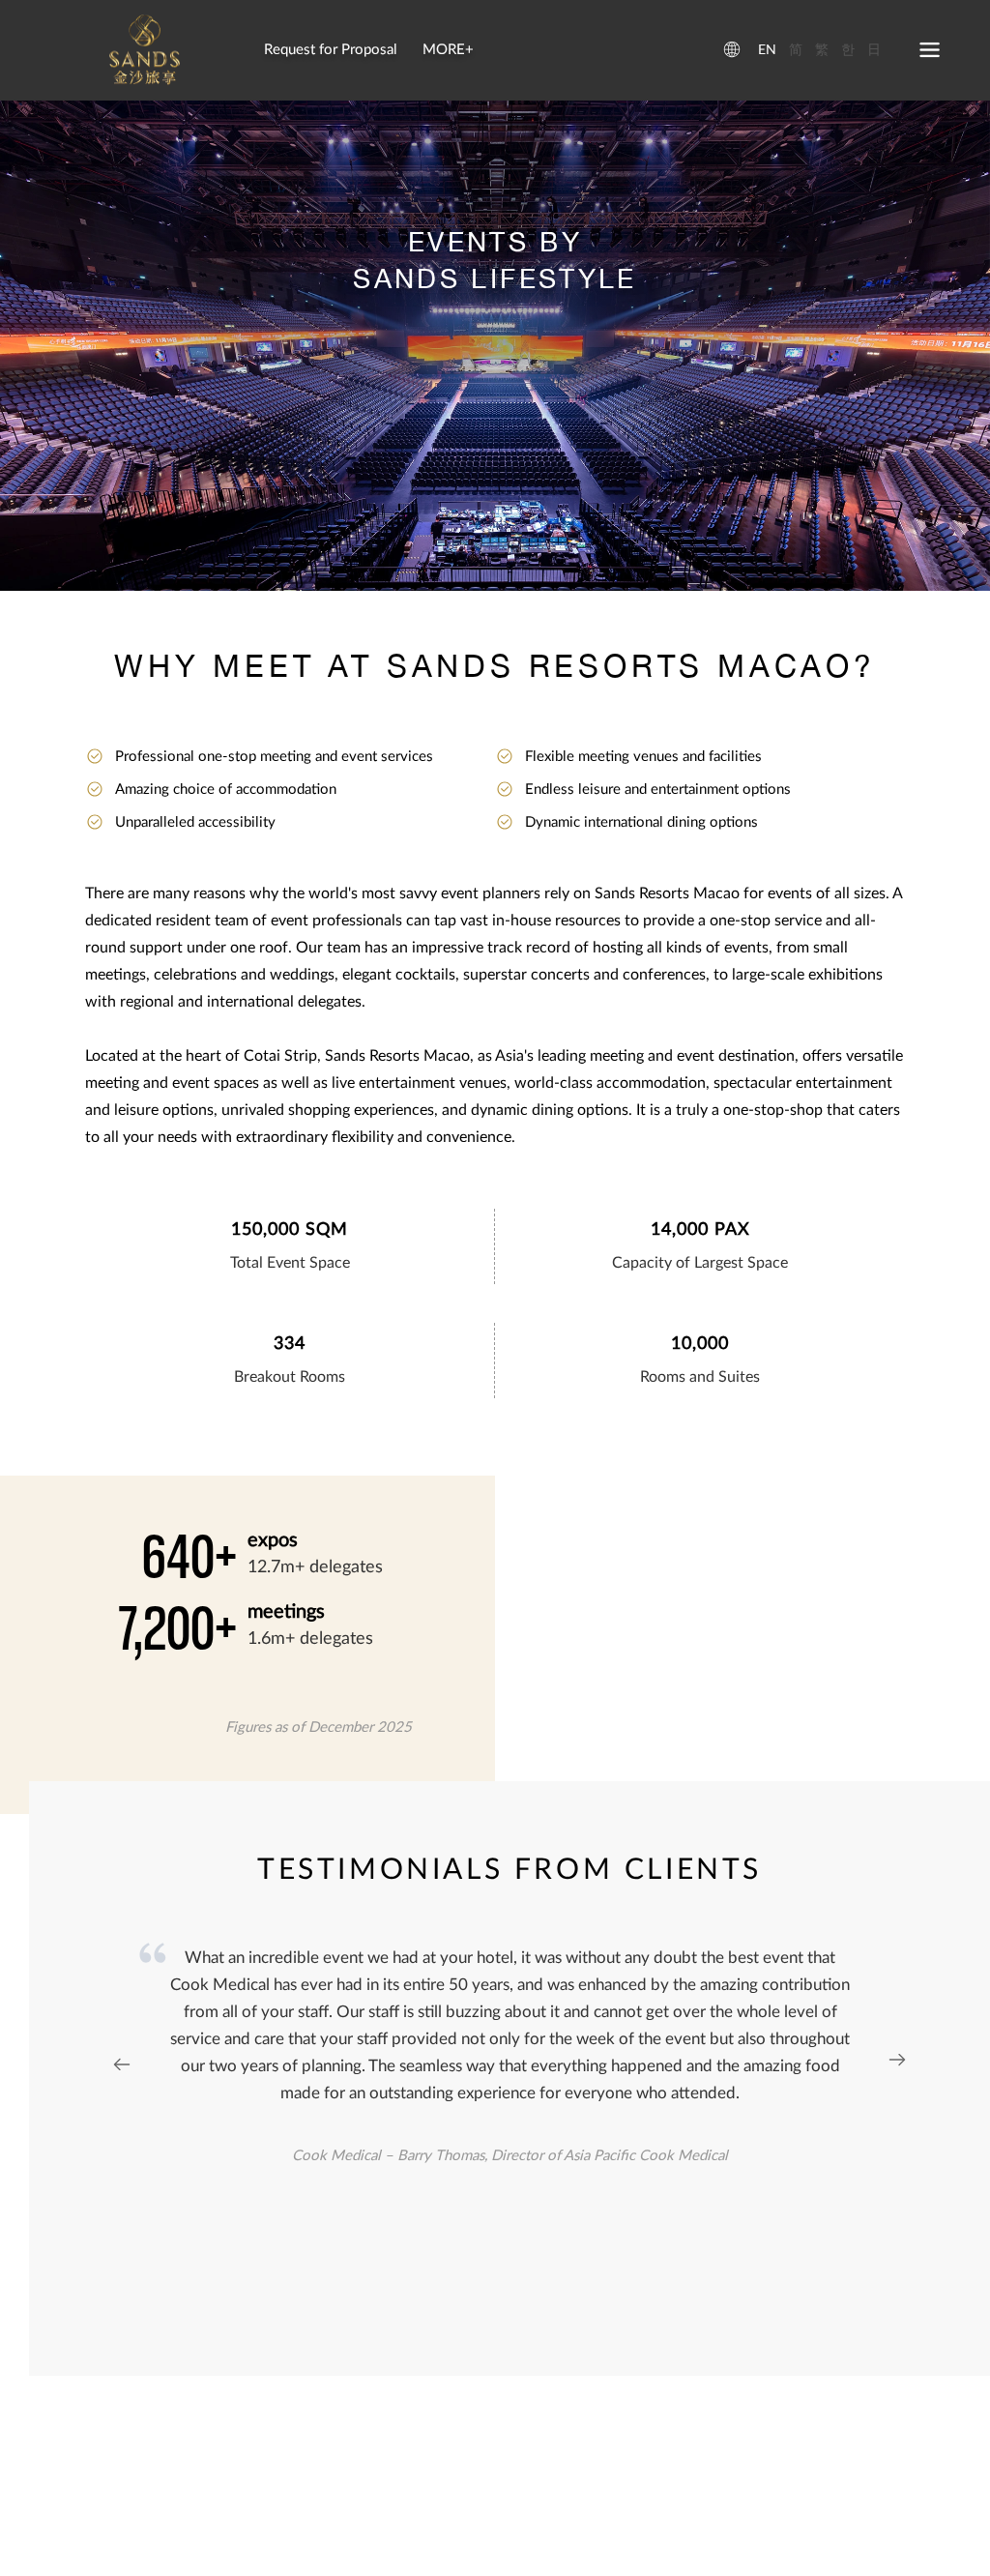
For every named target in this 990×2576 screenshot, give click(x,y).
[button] (897, 2062)
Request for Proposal (331, 50)
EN (767, 50)
